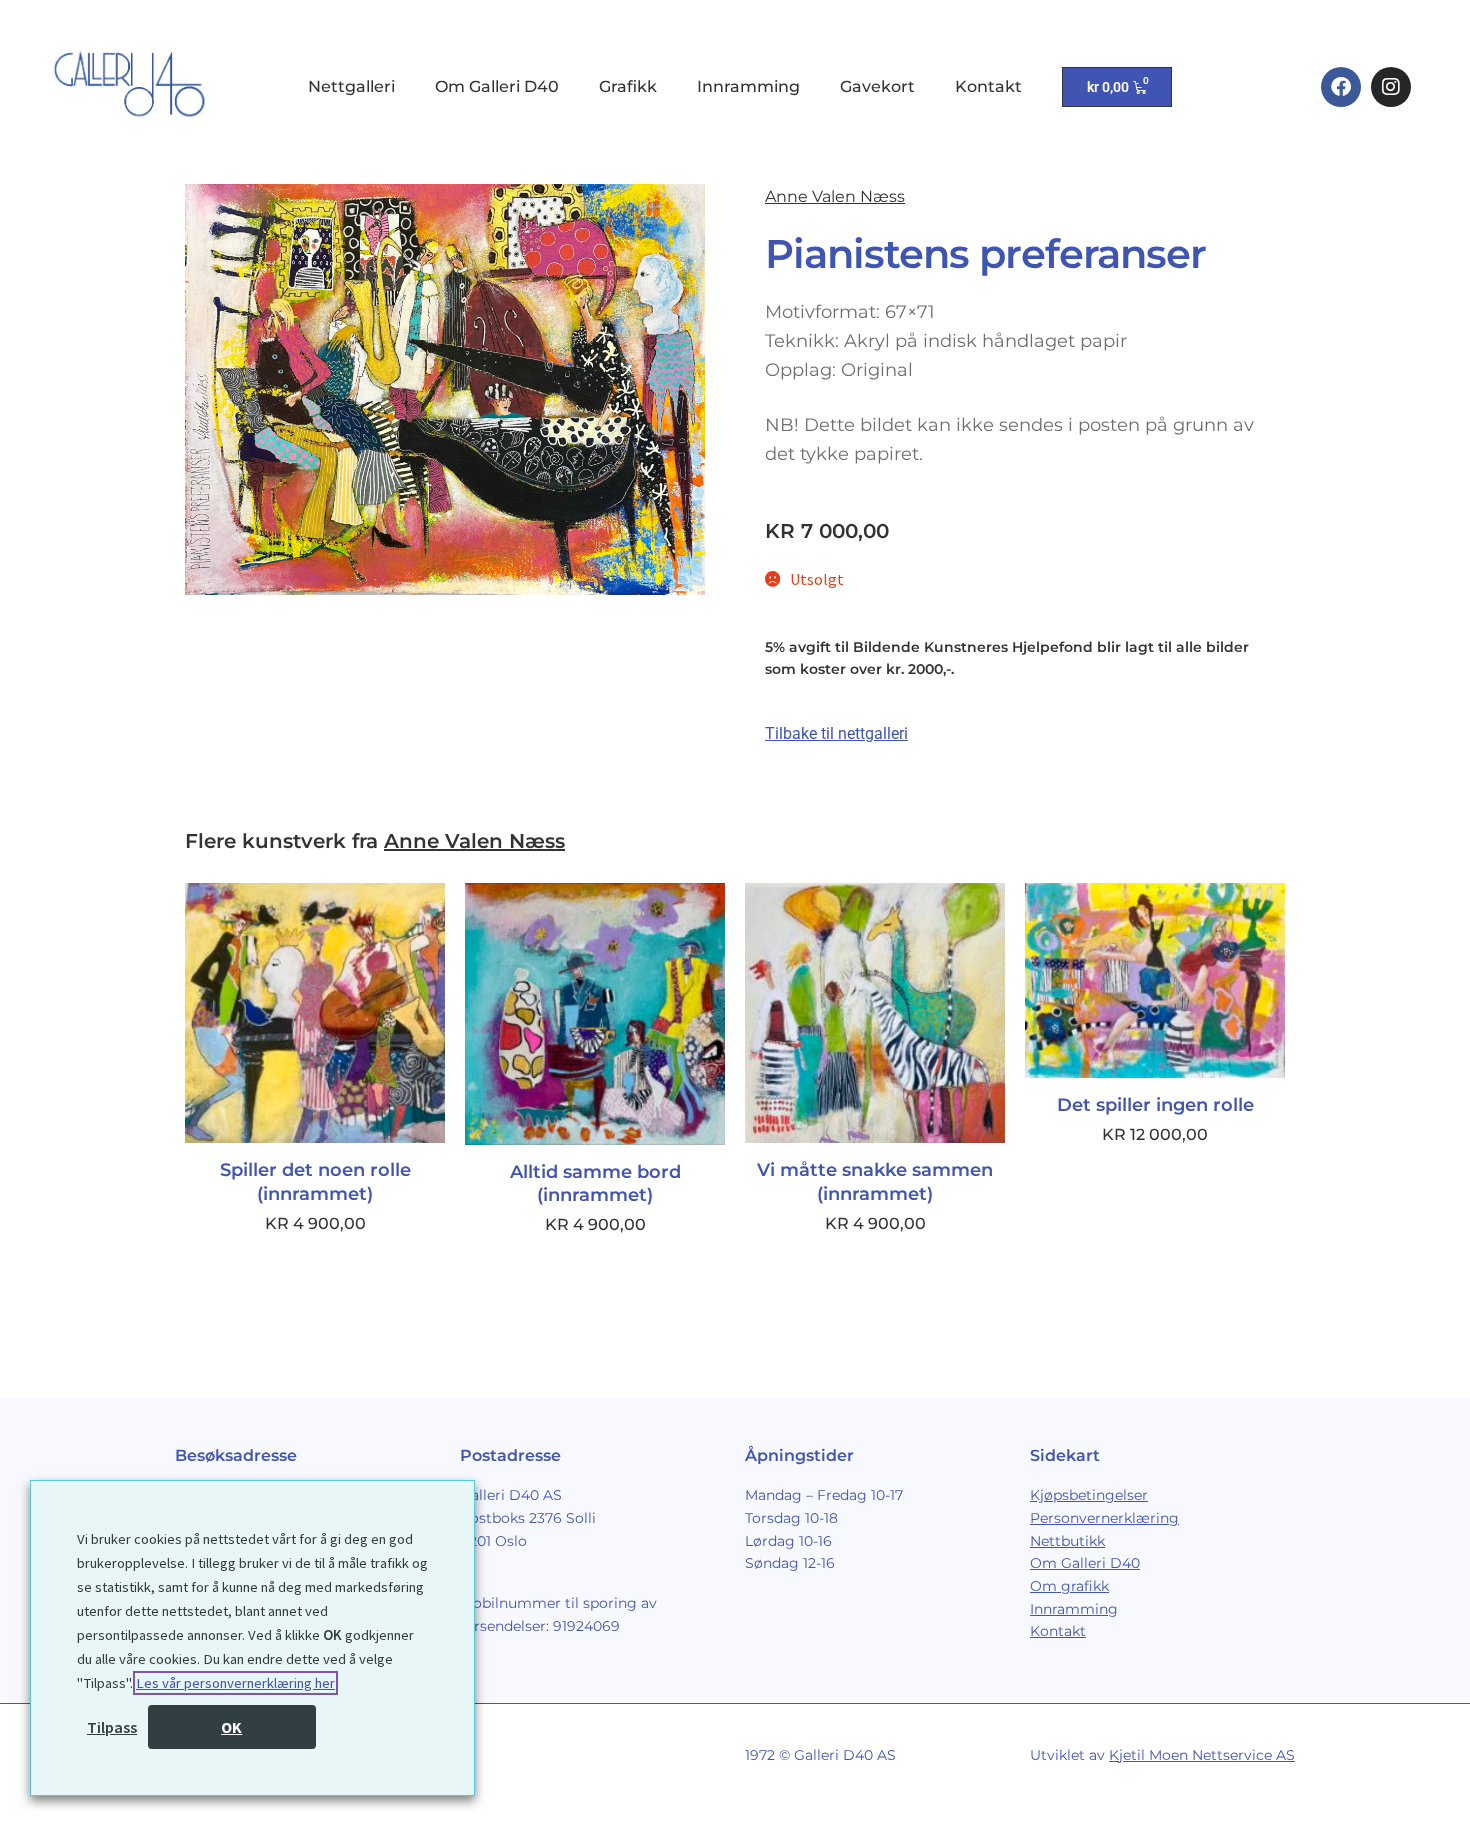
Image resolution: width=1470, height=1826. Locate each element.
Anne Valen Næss (835, 196)
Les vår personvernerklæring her (235, 1683)
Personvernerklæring (1104, 1518)
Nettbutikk (1067, 1541)
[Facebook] (1341, 87)
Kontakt (988, 86)
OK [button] (231, 1727)
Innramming (748, 86)
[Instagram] (1391, 87)
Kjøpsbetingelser (1089, 1495)
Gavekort (877, 86)
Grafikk (628, 86)
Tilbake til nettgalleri (836, 733)
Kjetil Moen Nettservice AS (1202, 1755)
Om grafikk (1069, 1586)
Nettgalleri (351, 86)
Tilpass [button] (112, 1727)
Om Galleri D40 (497, 86)
